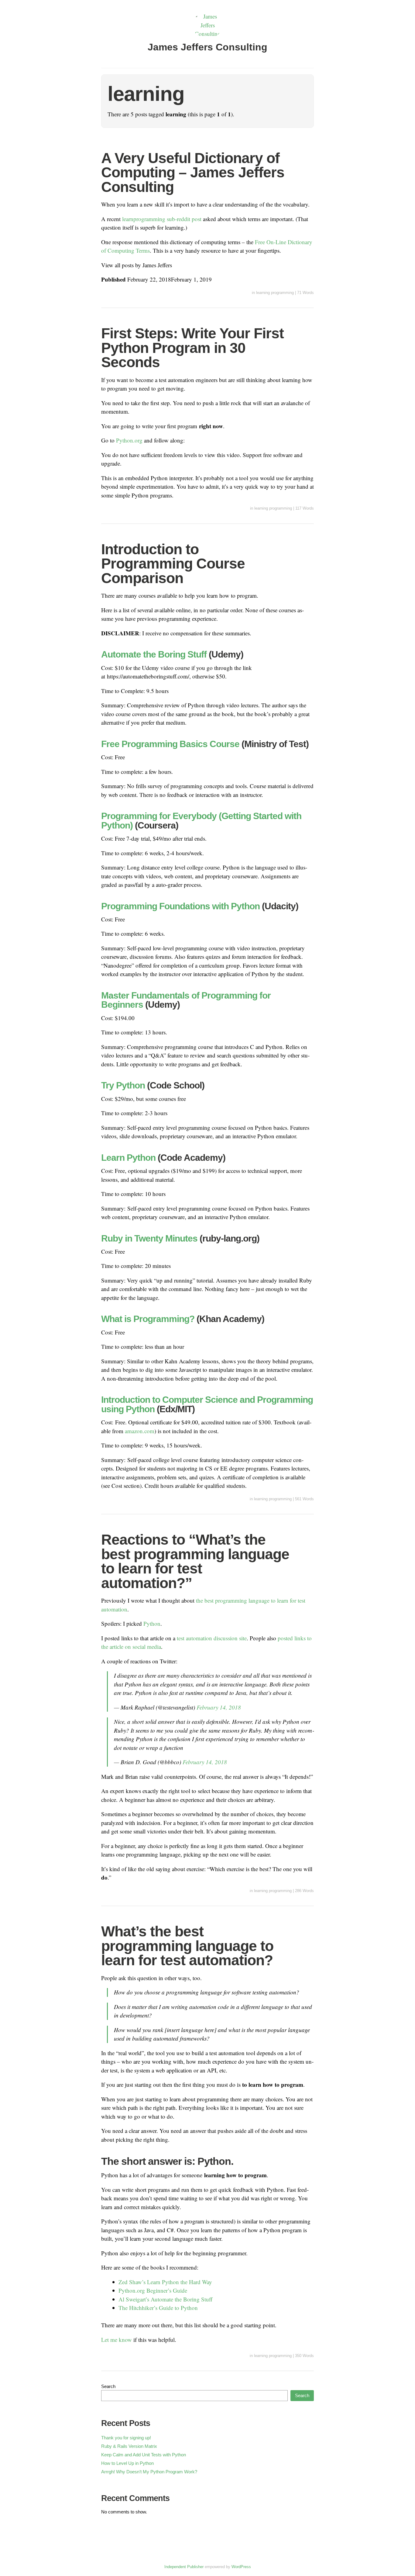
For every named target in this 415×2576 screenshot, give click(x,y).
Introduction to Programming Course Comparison (173, 564)
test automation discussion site (212, 1638)
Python (152, 1623)
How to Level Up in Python (127, 2463)
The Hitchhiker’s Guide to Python (158, 2308)
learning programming (275, 293)
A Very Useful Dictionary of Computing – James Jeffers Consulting (193, 173)
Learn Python (128, 1157)
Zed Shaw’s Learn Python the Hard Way (165, 2282)
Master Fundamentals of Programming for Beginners (186, 1000)
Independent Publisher (184, 2567)
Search (108, 2386)
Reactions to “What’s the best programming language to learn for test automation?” (195, 1561)
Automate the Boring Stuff (154, 654)
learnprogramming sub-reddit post (162, 219)
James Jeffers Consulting (207, 47)
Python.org (129, 440)
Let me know (117, 2340)
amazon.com (140, 1431)
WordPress (241, 2567)
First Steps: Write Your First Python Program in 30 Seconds (192, 348)
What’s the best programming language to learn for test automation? (187, 1946)
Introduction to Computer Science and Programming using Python (207, 1404)
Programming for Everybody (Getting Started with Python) (201, 820)
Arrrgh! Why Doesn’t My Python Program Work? (149, 2472)
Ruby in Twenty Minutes (149, 1238)
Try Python (123, 1085)
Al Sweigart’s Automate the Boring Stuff (165, 2299)
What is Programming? (148, 1319)
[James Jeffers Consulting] (207, 34)
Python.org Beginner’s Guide (153, 2290)
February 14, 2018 (219, 1707)
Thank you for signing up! (126, 2438)
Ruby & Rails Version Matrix (129, 2446)
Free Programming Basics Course (170, 744)
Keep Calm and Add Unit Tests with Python (144, 2455)
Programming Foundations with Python (180, 906)
